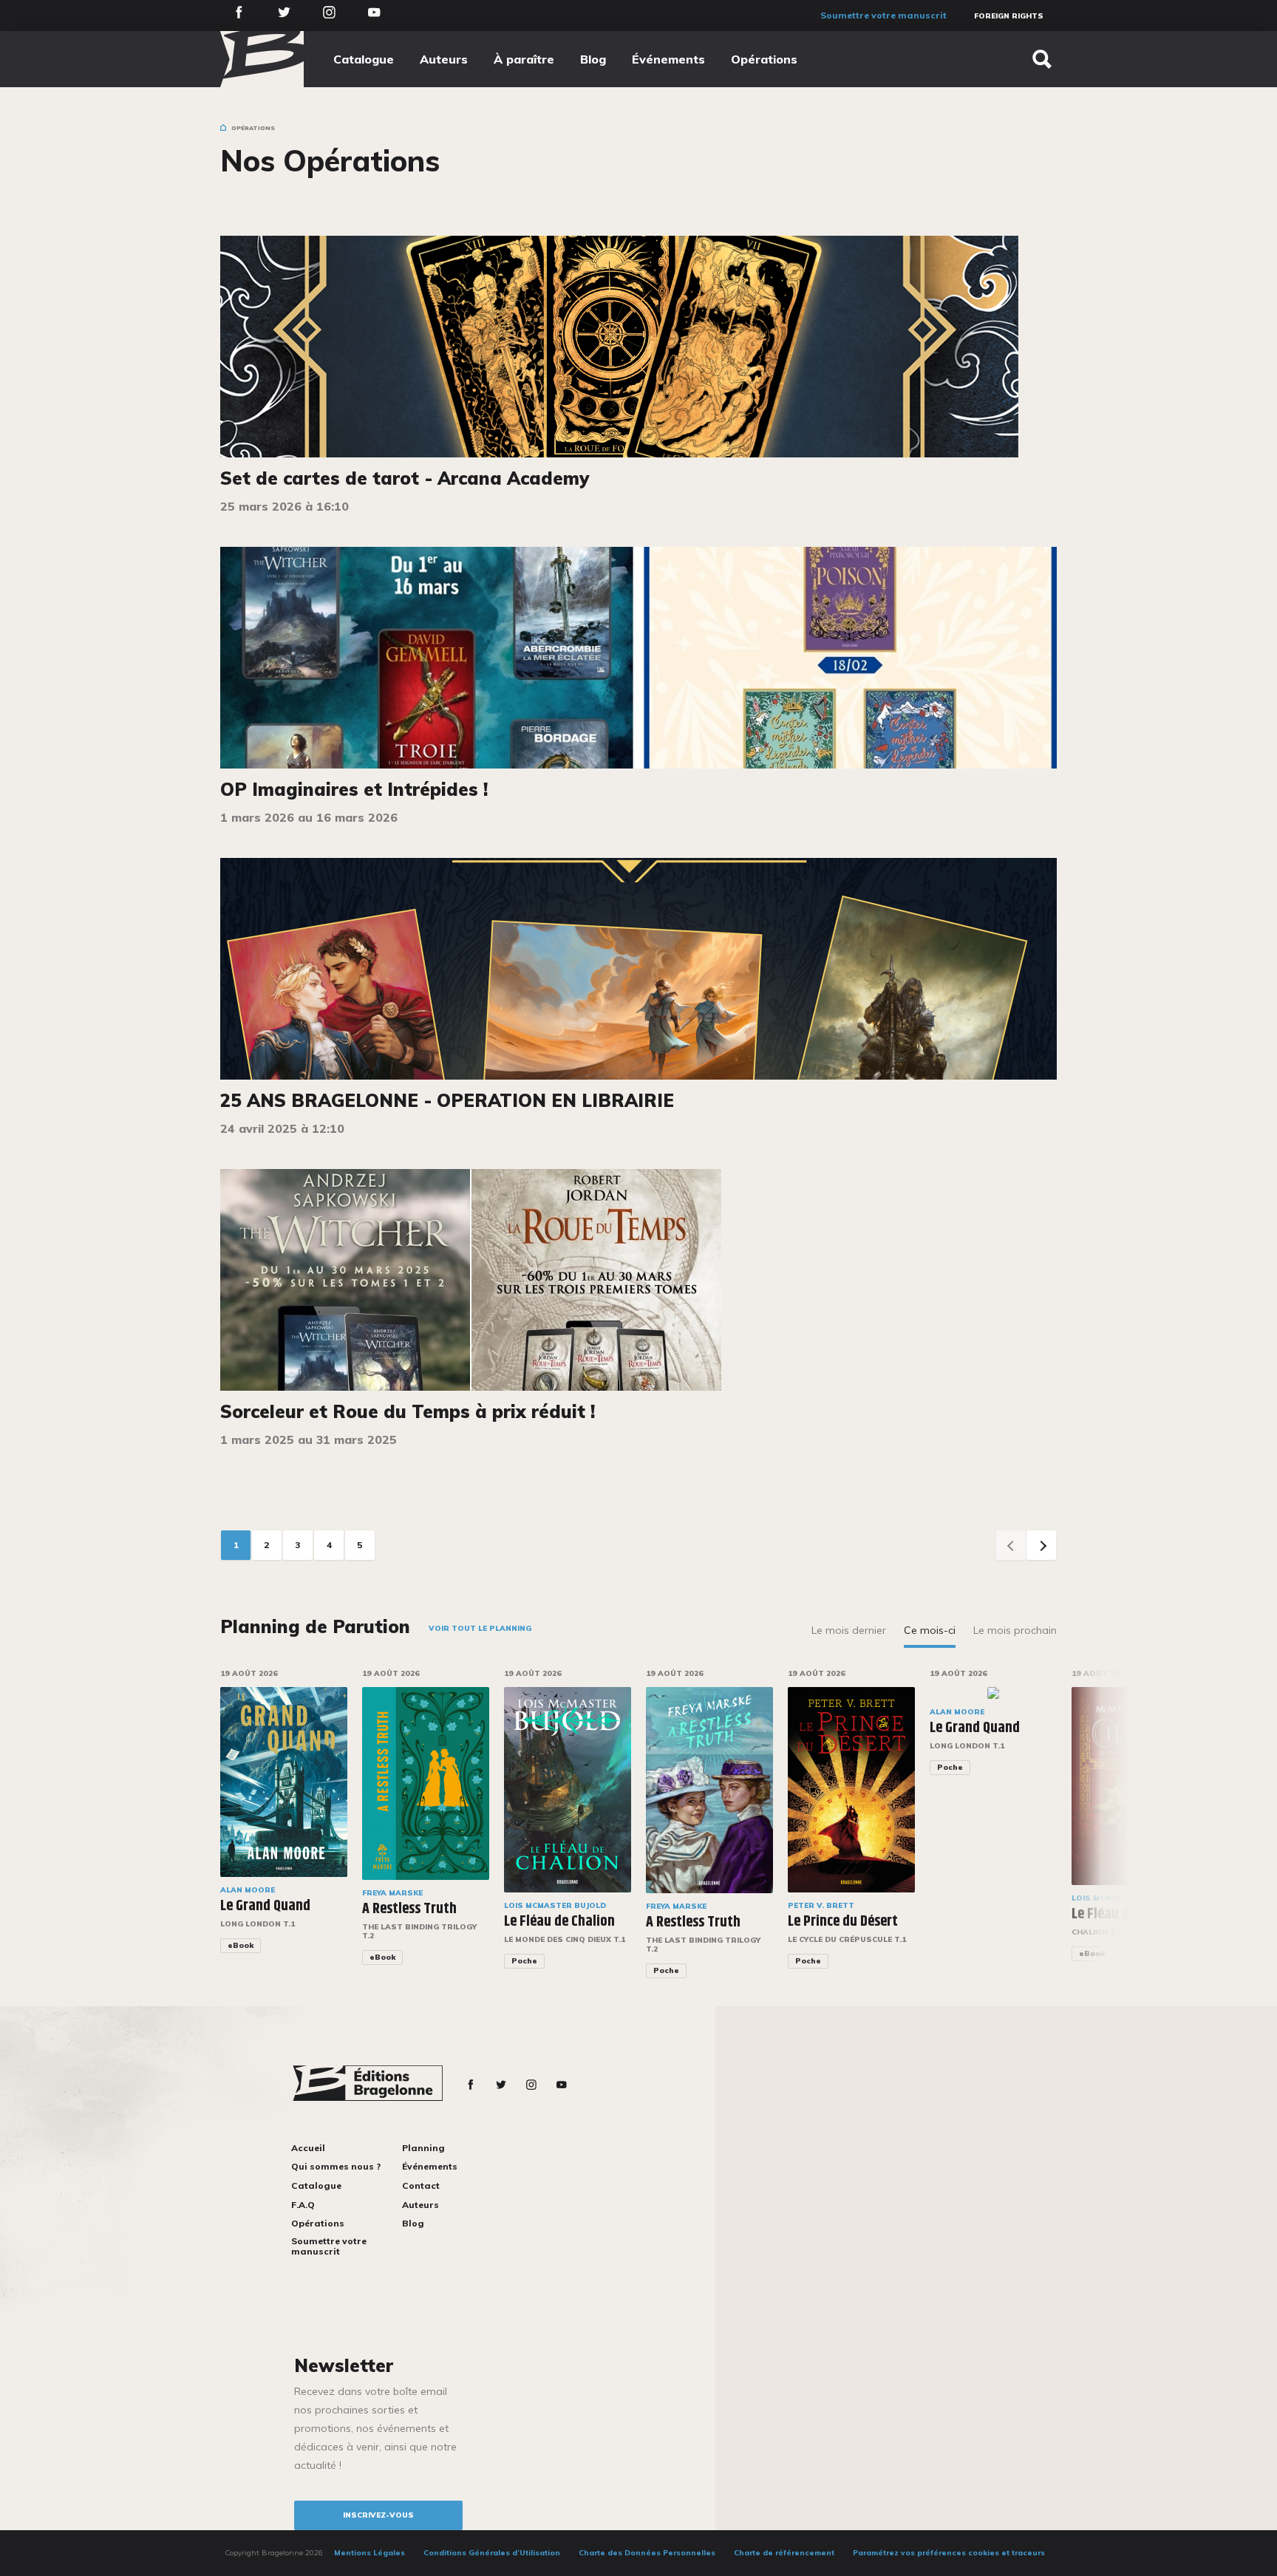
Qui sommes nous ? (336, 2166)
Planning (423, 2148)
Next (1041, 1545)
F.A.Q (303, 2205)
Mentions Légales (370, 2553)
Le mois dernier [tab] (849, 1630)
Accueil (308, 2148)
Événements (668, 59)
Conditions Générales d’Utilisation (492, 2553)
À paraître (524, 59)
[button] (1107, 1834)
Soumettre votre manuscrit (883, 15)
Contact (421, 2185)
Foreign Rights (1009, 16)
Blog (593, 59)
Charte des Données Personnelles (647, 2553)
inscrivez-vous (378, 2515)
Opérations (764, 59)
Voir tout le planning (480, 1628)
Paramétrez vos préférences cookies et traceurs (949, 2553)
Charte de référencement (784, 2553)
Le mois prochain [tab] (1015, 1630)
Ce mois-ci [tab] (930, 1630)
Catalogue (364, 59)
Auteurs (444, 59)
